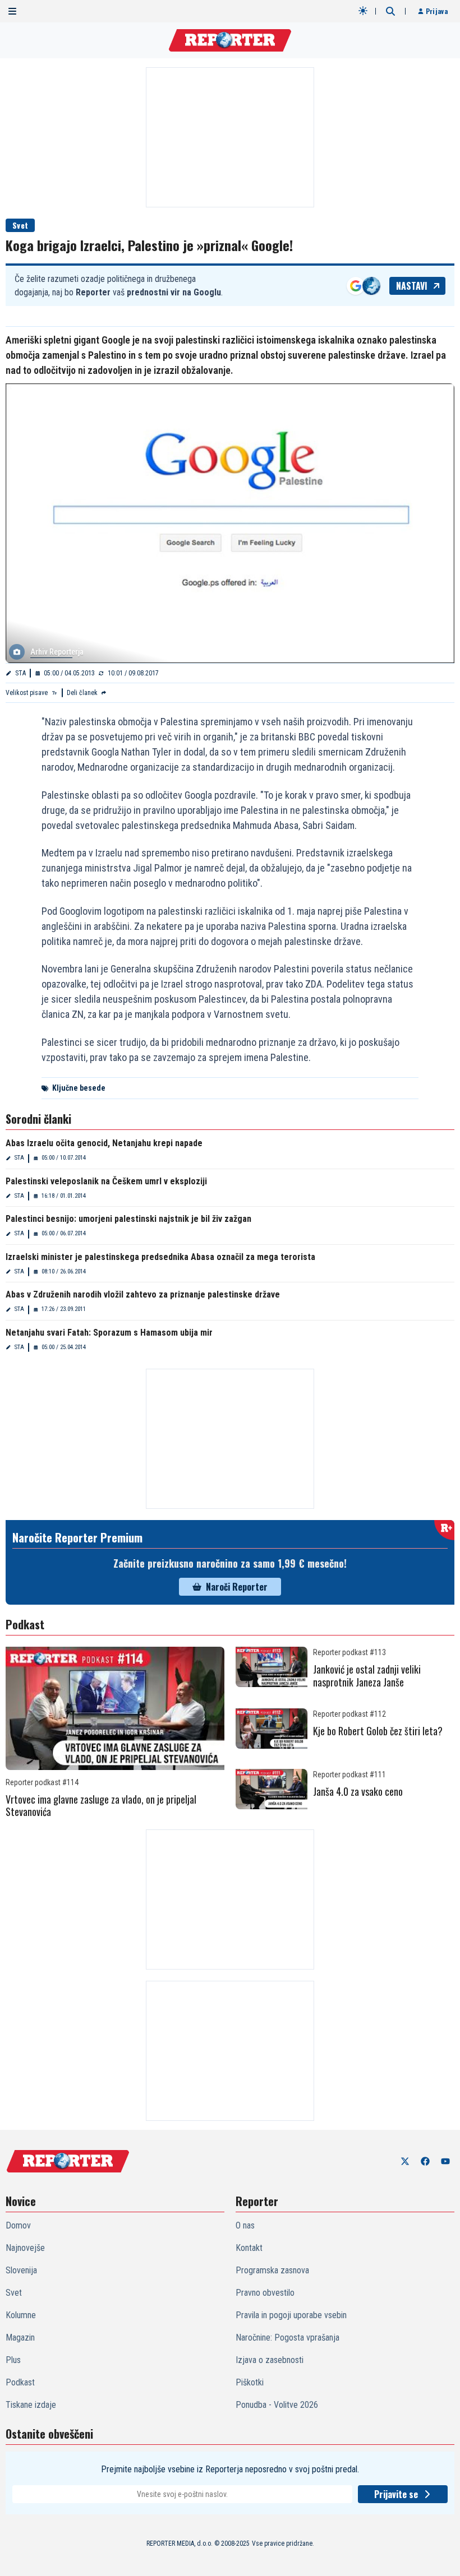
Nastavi (412, 286)
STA (20, 673)
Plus (13, 2360)
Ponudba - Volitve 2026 (277, 2405)
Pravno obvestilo (265, 2293)
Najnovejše (25, 2248)
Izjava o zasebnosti (270, 2360)
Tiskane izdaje (31, 2405)
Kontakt (249, 2248)
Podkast (20, 2382)
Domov (18, 2225)
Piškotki (250, 2382)
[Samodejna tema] (363, 11)
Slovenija (21, 2270)
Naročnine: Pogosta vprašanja (287, 2338)
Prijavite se (396, 2494)
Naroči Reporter (237, 1587)
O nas (245, 2225)
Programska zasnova (272, 2270)
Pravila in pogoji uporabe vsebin (291, 2315)
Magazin (20, 2338)
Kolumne (21, 2315)
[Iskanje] (390, 11)
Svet (20, 225)
